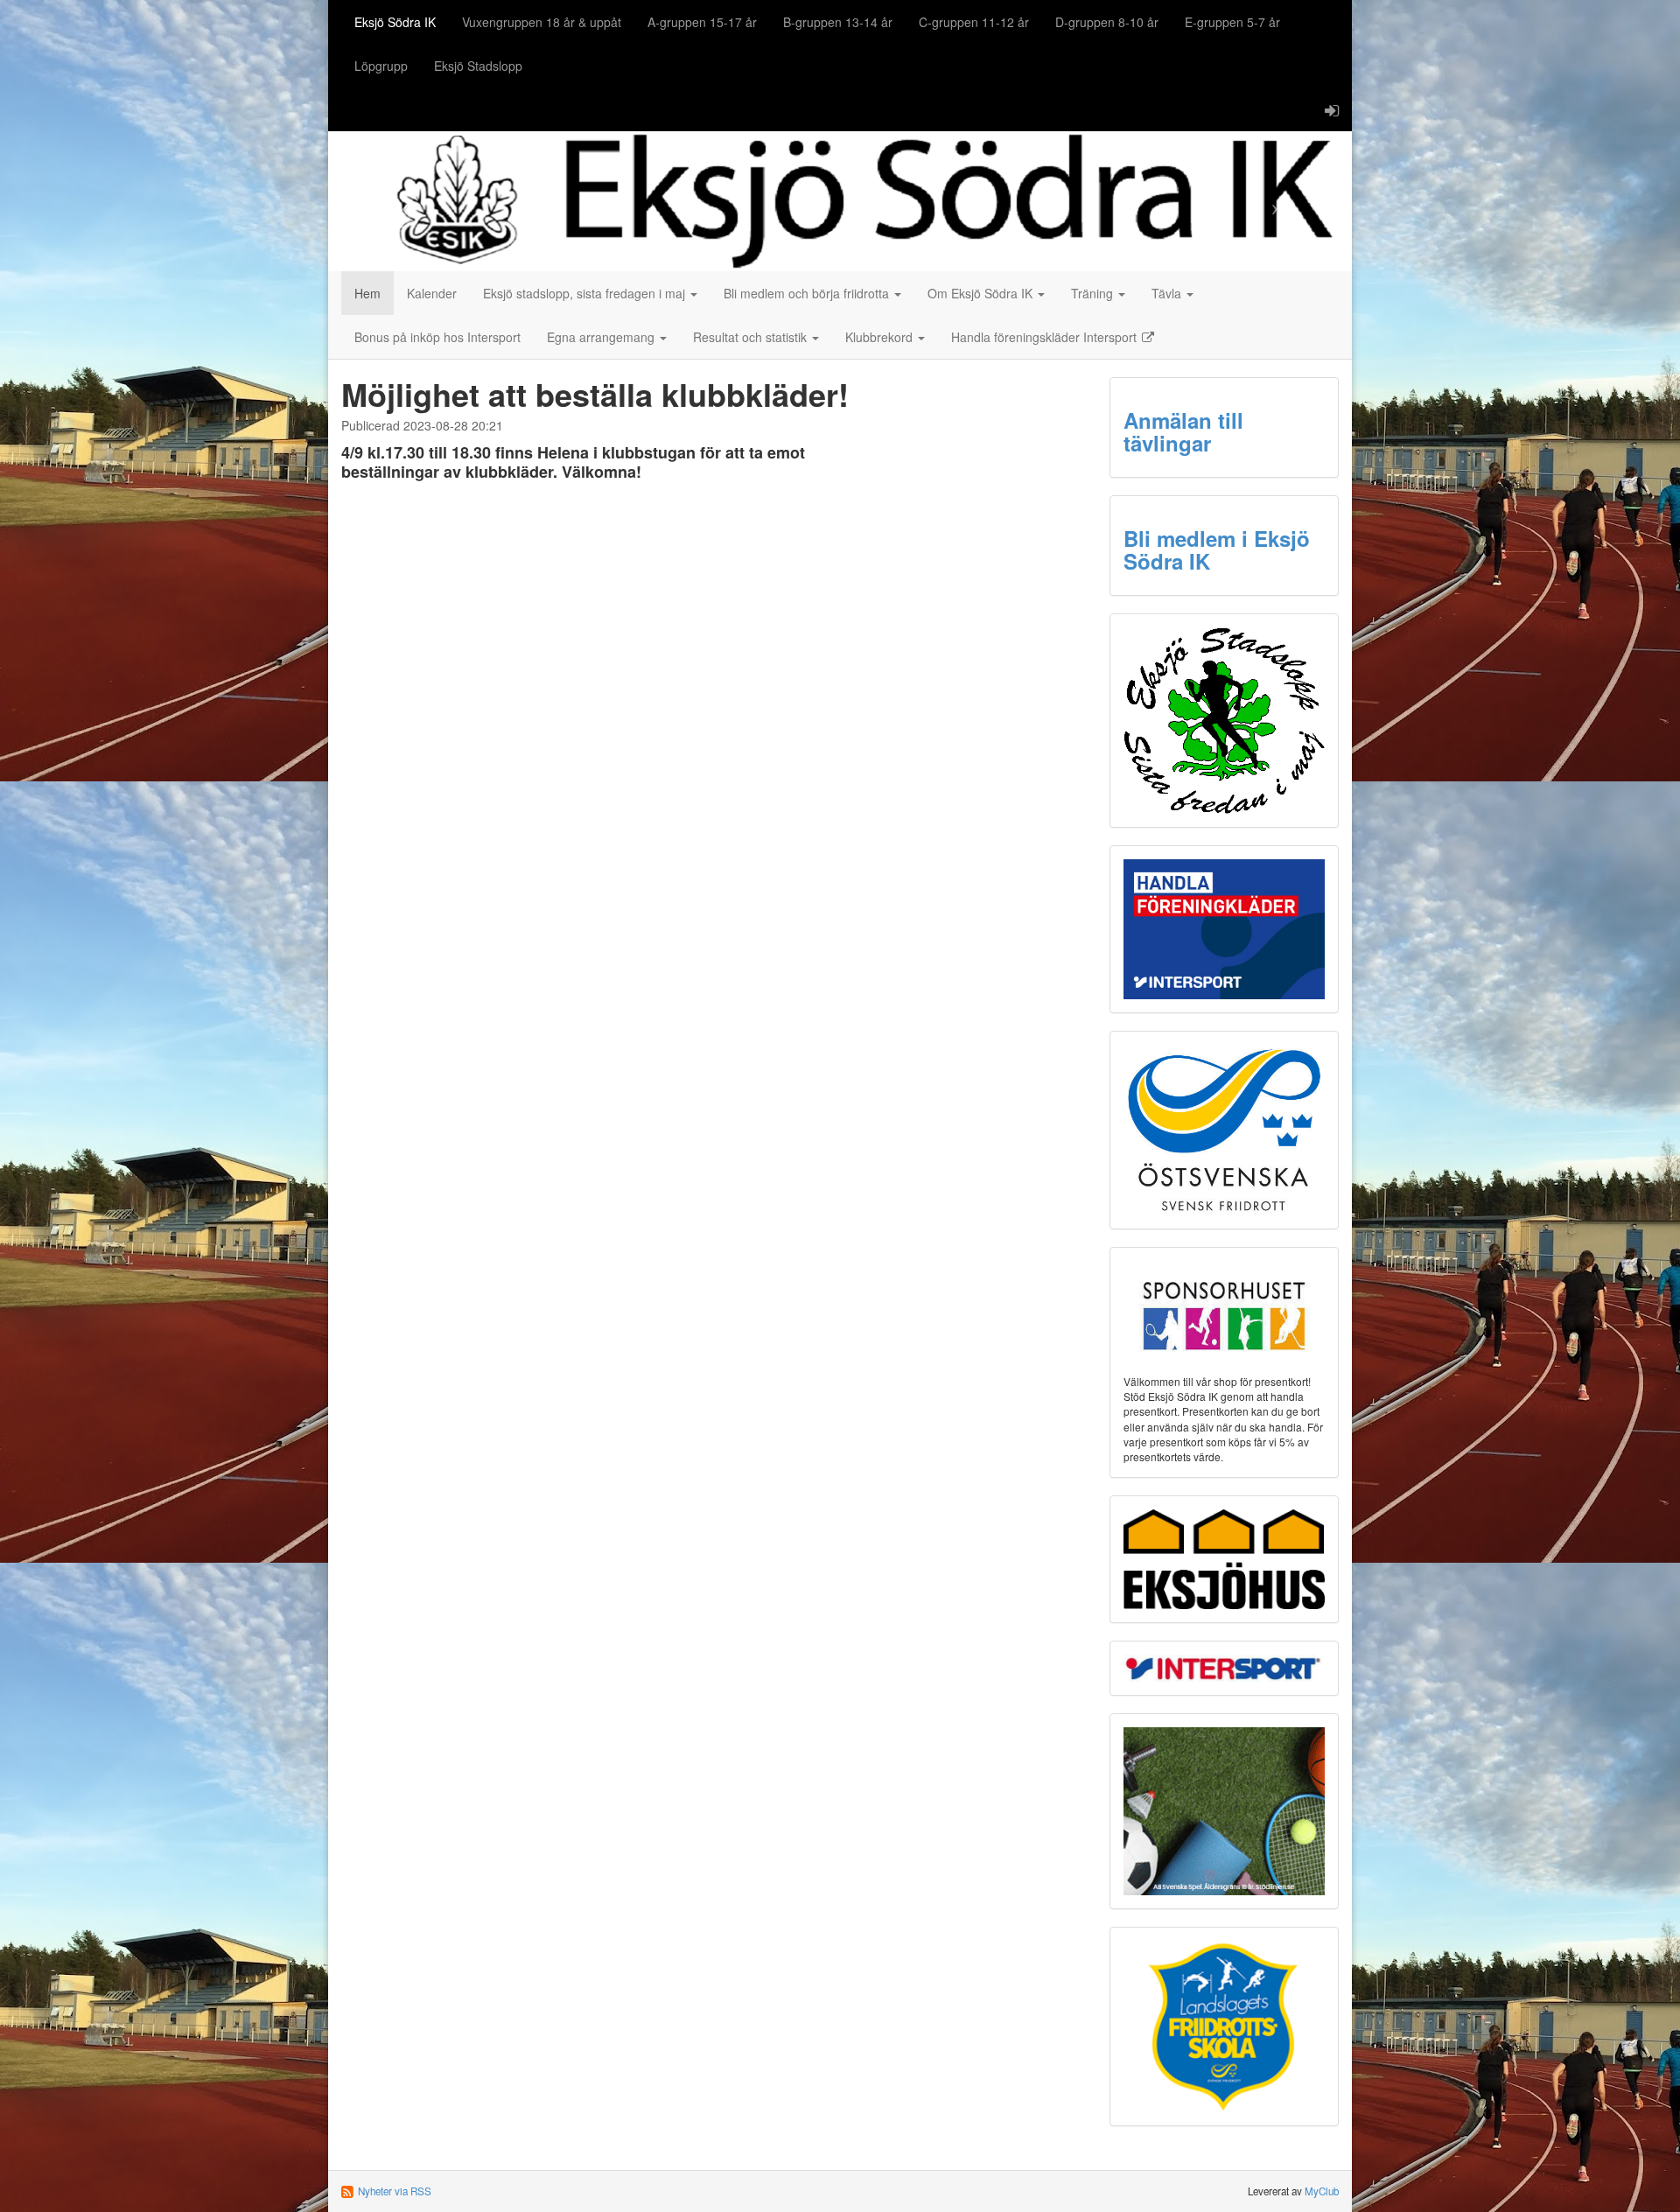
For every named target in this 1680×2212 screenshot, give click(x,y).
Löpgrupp (381, 66)
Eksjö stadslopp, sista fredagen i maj (586, 293)
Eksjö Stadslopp (478, 66)
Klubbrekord (881, 337)
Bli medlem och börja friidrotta (808, 293)
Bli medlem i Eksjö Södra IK (1217, 549)
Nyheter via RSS (395, 2191)
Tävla (1168, 293)
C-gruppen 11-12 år (974, 22)
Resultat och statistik (752, 337)
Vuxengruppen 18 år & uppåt (542, 22)
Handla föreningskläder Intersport (1046, 337)
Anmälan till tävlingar (1183, 431)
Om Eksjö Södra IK (982, 293)
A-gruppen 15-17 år (702, 22)
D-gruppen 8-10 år (1107, 22)
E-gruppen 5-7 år (1232, 22)
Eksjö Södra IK (395, 22)
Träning (1094, 293)
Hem (367, 293)
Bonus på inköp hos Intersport (437, 337)
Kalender (432, 293)
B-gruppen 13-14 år (838, 22)
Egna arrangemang (602, 337)
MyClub (1322, 2191)
